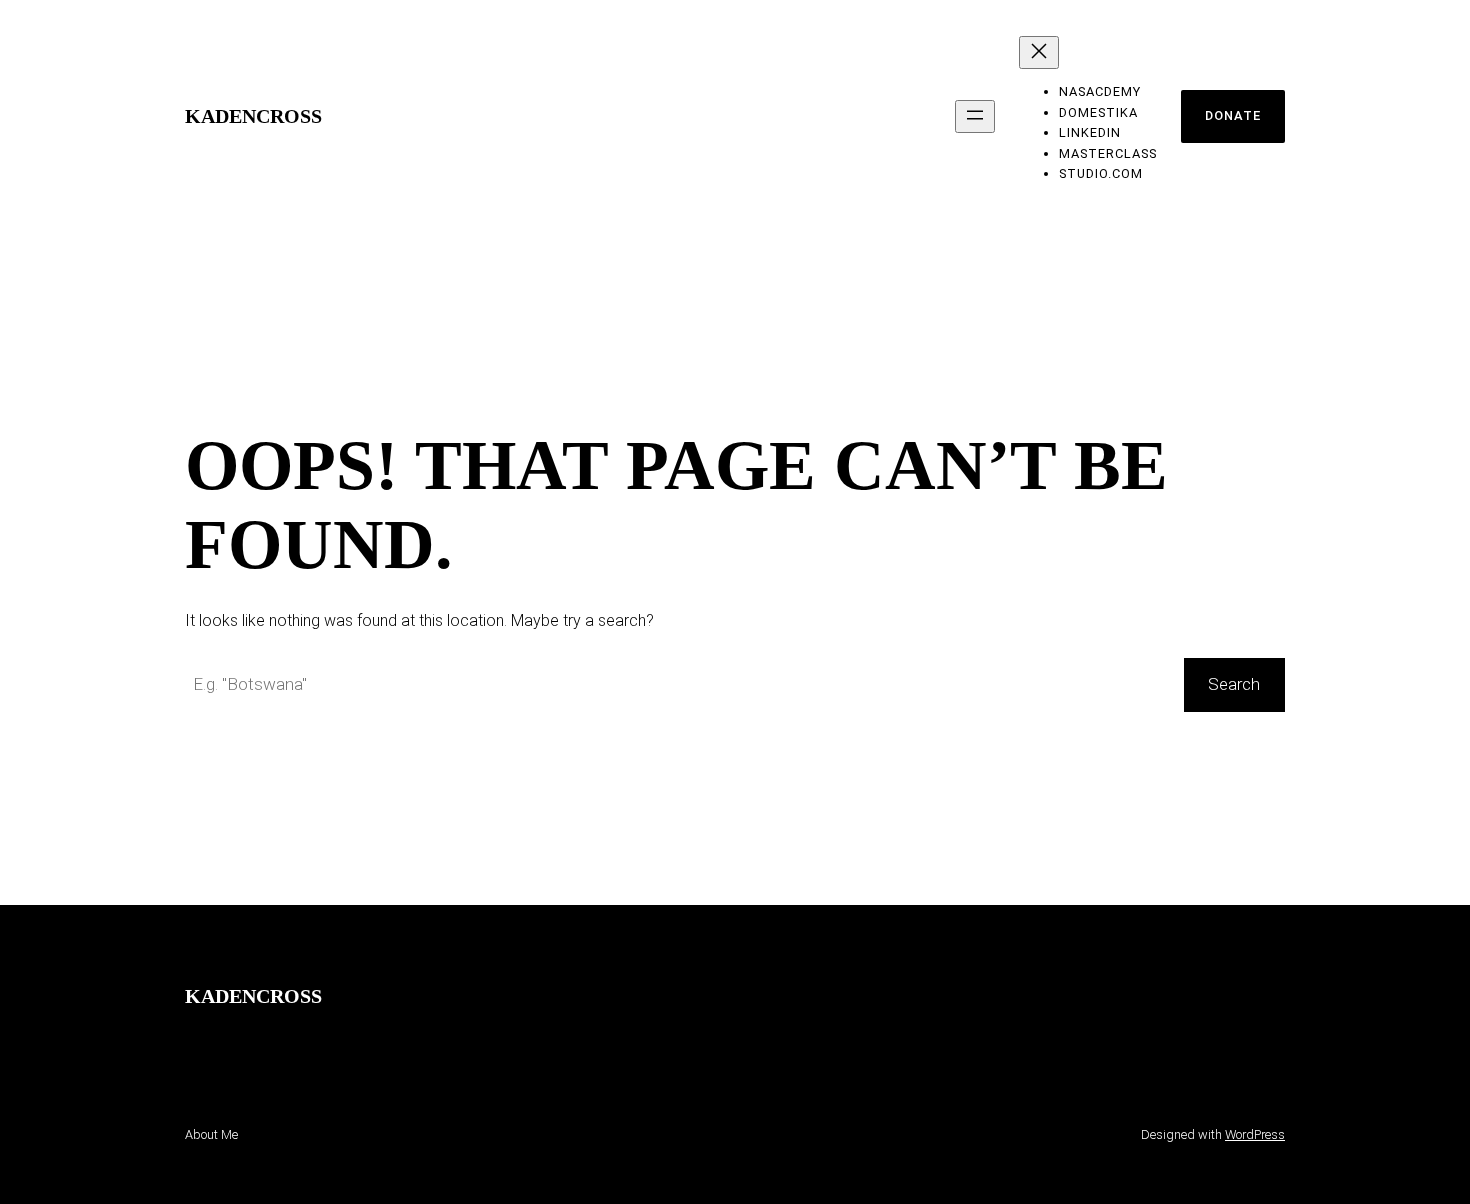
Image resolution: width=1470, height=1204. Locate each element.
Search (1234, 684)
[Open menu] (975, 116)
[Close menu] (1039, 52)
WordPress (1255, 1134)
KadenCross (253, 116)
